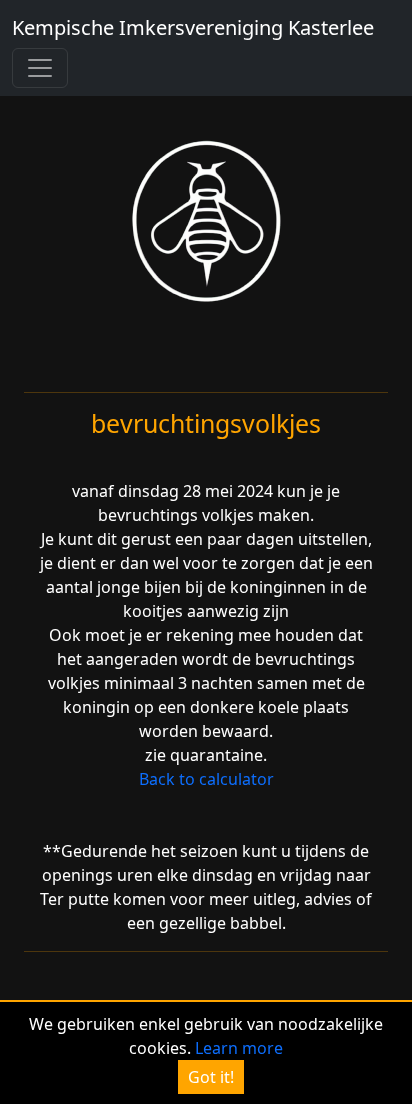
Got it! (211, 1077)
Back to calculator (206, 779)
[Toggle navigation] (40, 68)
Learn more (239, 1048)
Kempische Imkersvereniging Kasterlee (193, 27)
